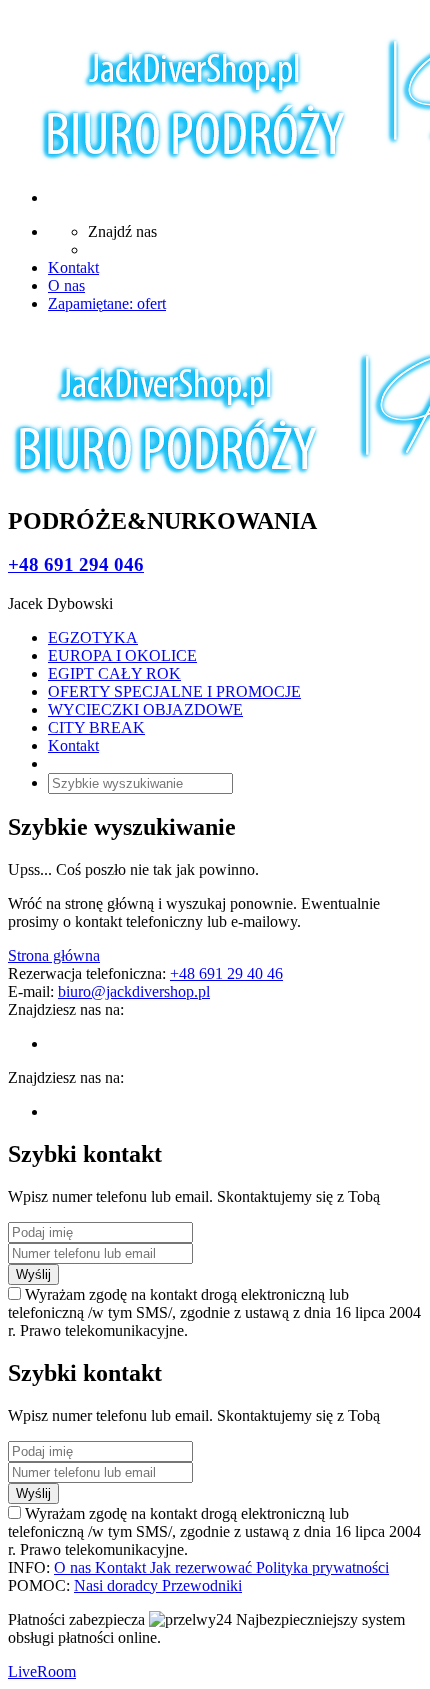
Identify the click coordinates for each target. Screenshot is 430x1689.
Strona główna (54, 955)
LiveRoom (42, 1671)
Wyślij (33, 1274)
